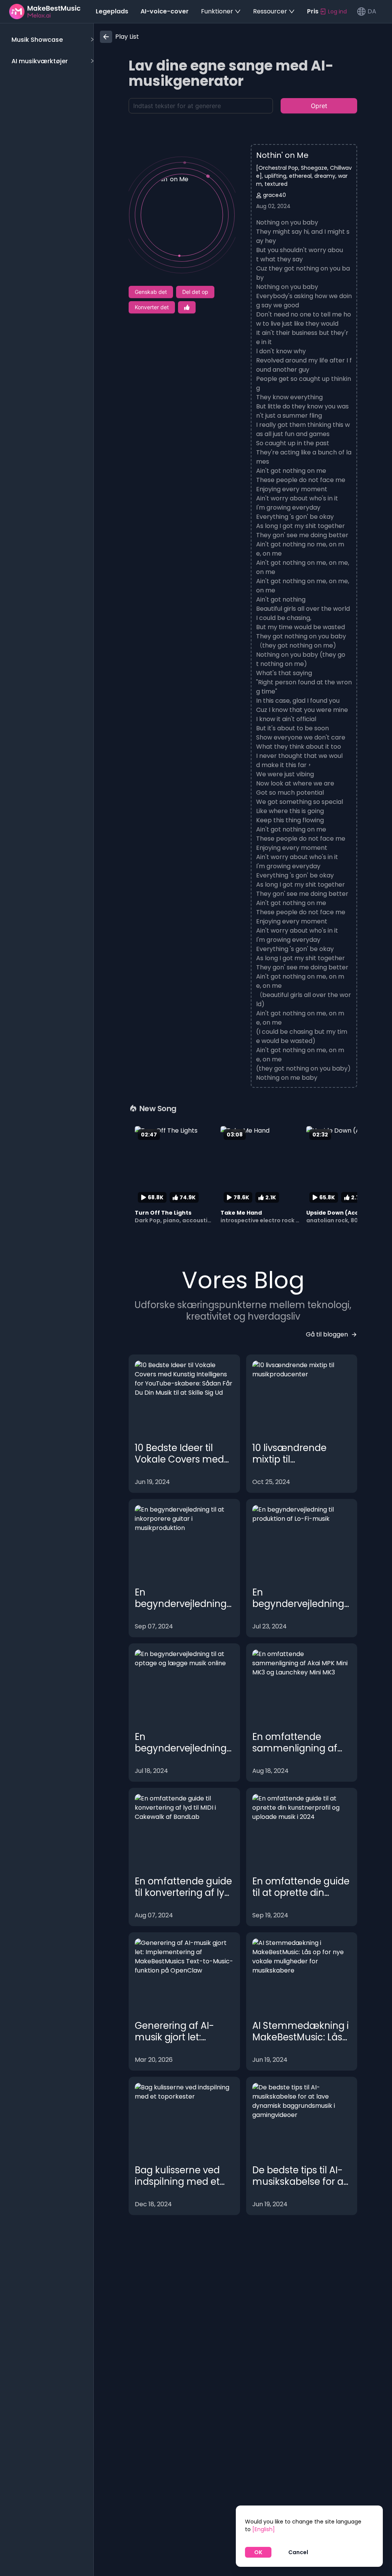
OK (258, 2552)
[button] (51, 40)
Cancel (298, 2552)
